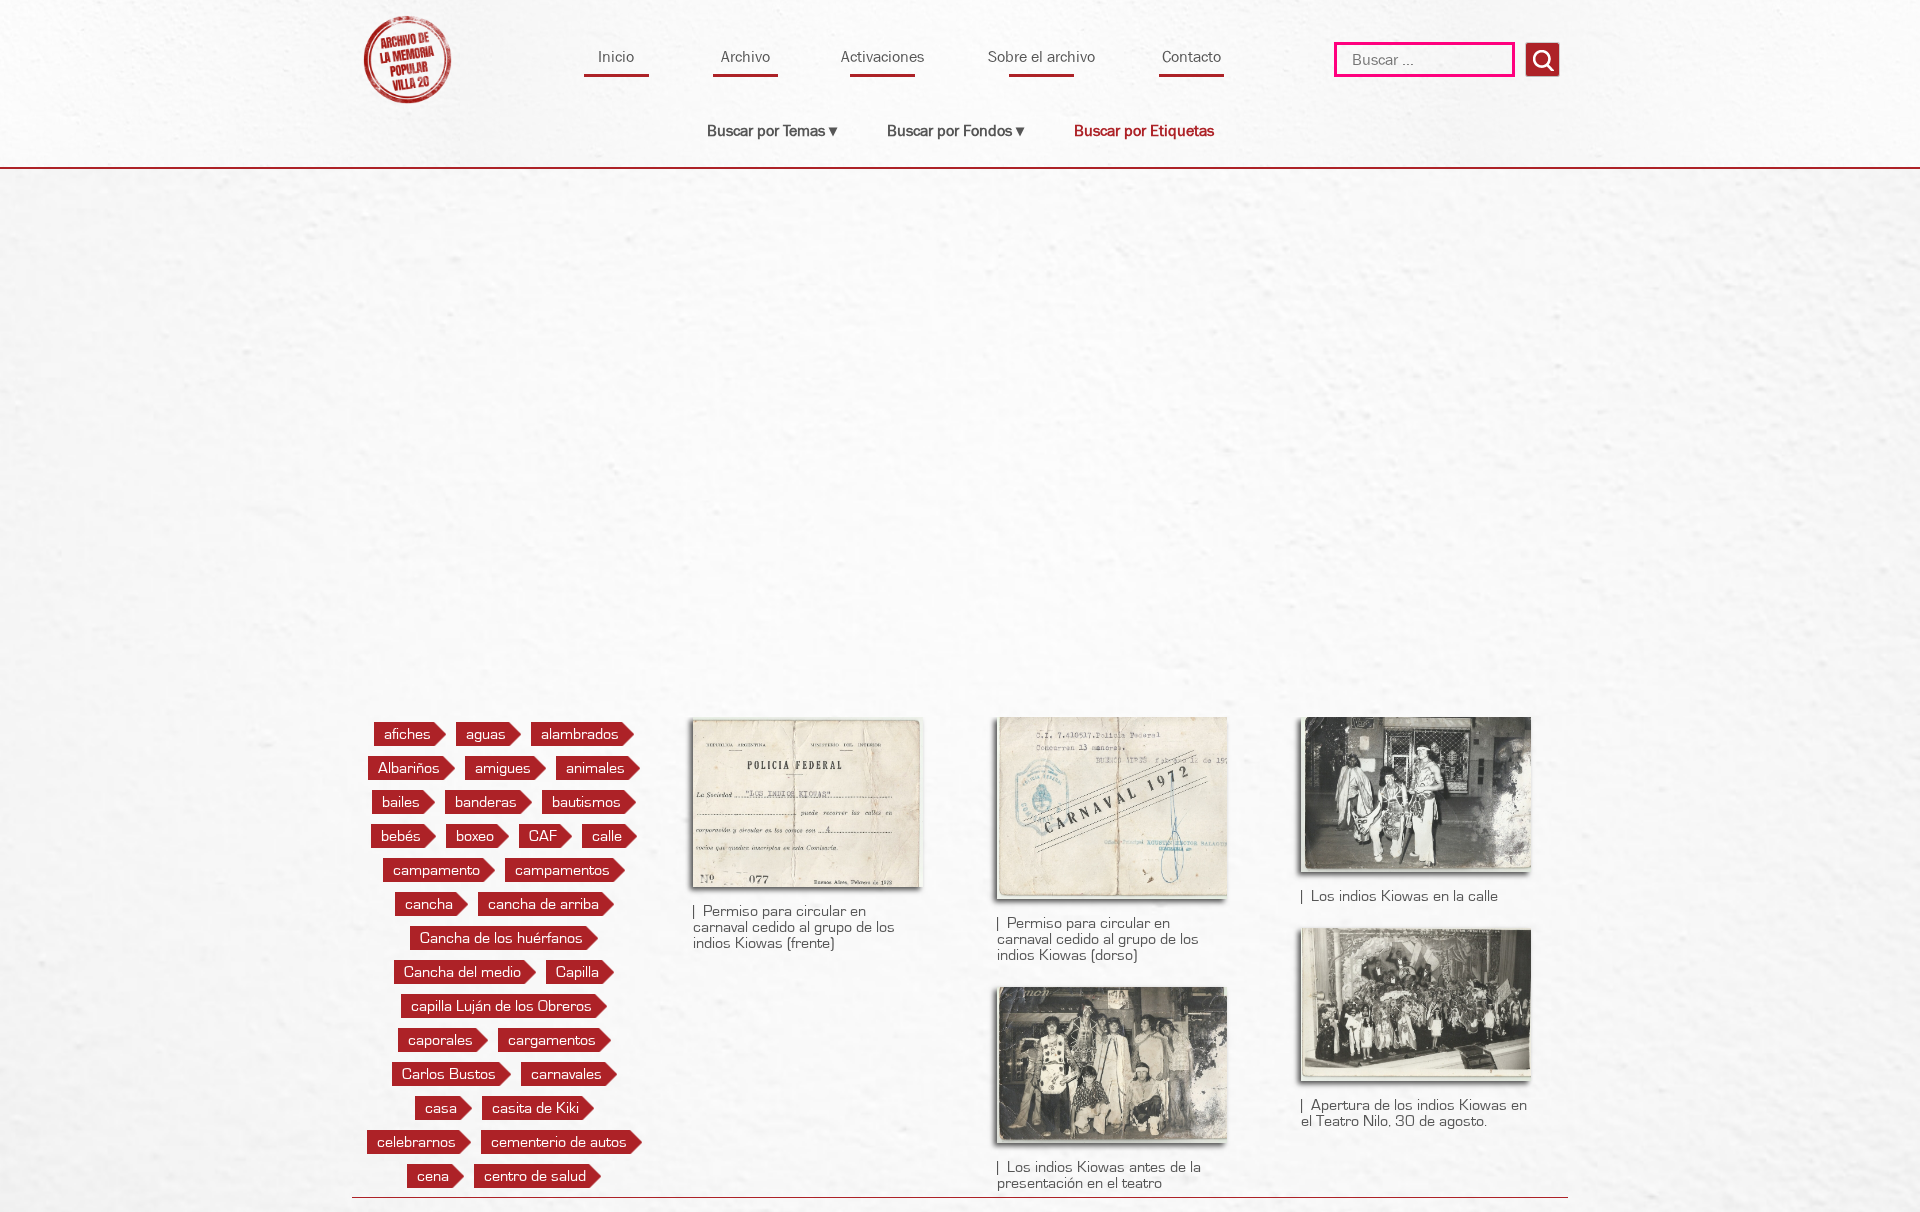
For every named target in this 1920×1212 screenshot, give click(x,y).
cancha (429, 904)
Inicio (616, 56)
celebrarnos (416, 1142)
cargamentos (552, 1040)
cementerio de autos (559, 1142)
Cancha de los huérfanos (501, 938)
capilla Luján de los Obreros (501, 1006)
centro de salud (535, 1176)
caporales (440, 1040)
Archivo (745, 56)
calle (607, 836)
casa (441, 1108)
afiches (407, 734)
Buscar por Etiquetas (1144, 130)
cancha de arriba (543, 904)
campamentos (562, 870)
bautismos (586, 802)
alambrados (580, 734)
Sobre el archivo (1041, 56)
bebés (401, 836)
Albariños (409, 768)
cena (433, 1176)
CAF (543, 836)
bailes (401, 802)
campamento (436, 870)
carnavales (566, 1074)
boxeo (475, 836)
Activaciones (882, 56)
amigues (503, 768)
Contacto (1191, 56)
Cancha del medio (462, 972)
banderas (486, 802)
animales (595, 768)
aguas (486, 734)
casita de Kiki (535, 1108)
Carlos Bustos (449, 1074)
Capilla (577, 972)
